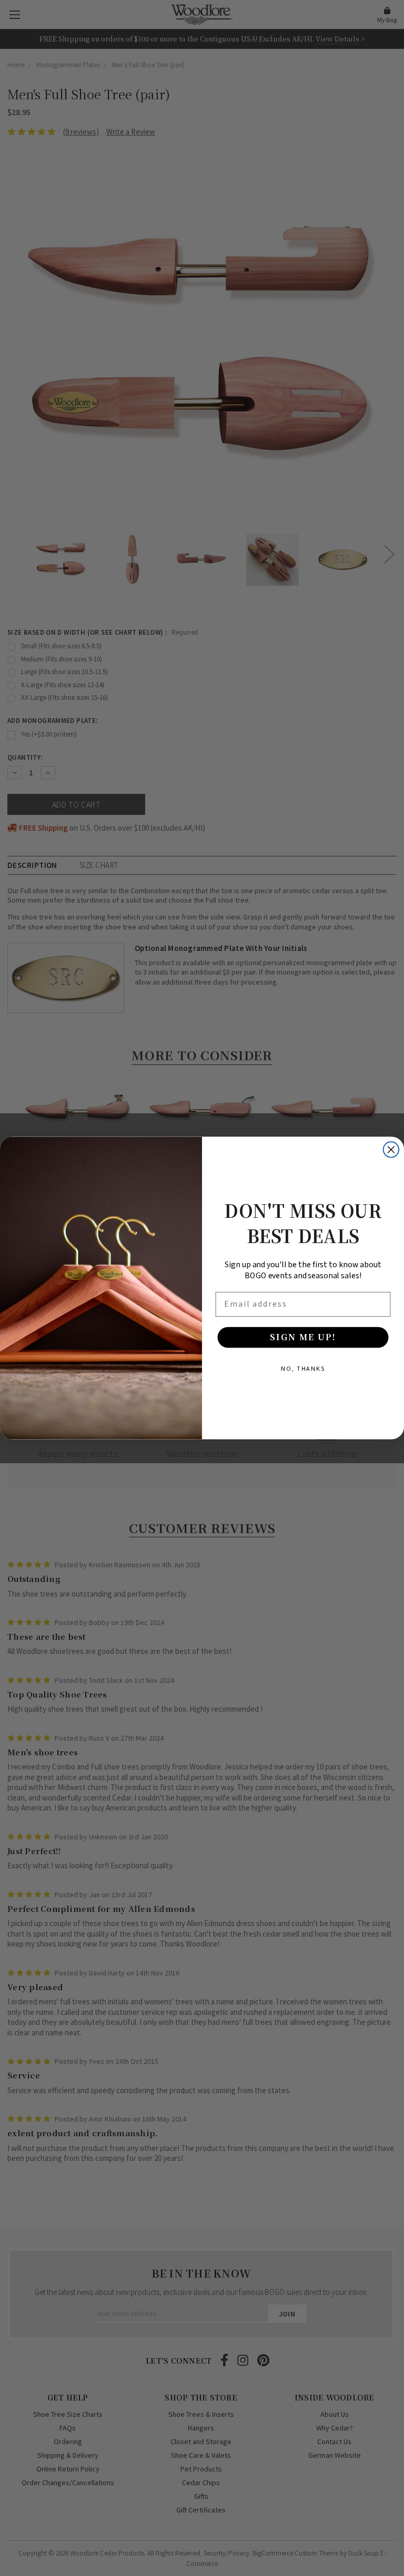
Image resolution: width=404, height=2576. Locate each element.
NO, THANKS (303, 1368)
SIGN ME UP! (303, 1337)
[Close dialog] (391, 1150)
